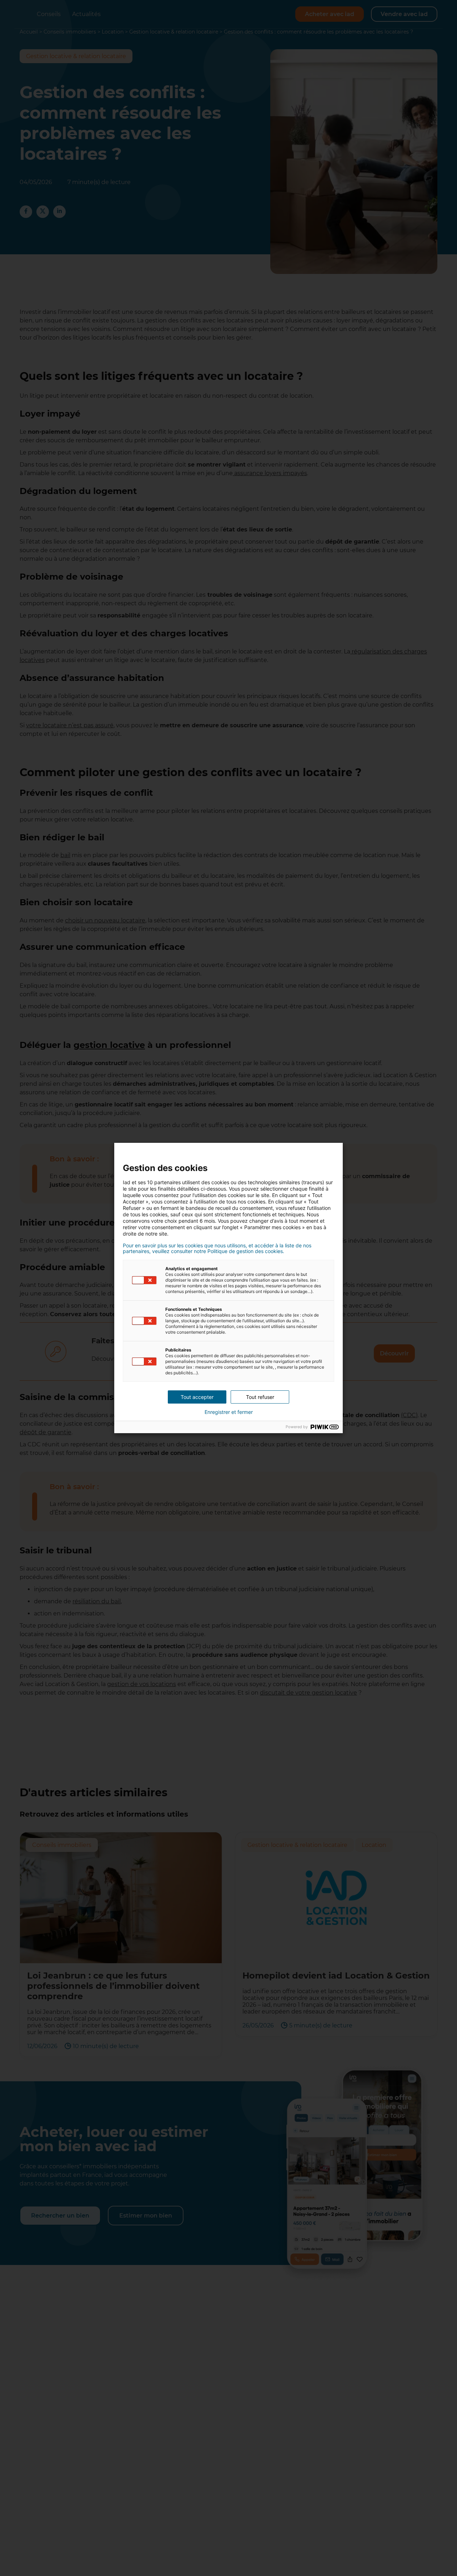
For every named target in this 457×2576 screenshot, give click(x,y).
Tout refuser (260, 1397)
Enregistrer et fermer (229, 1412)
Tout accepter (197, 1397)
